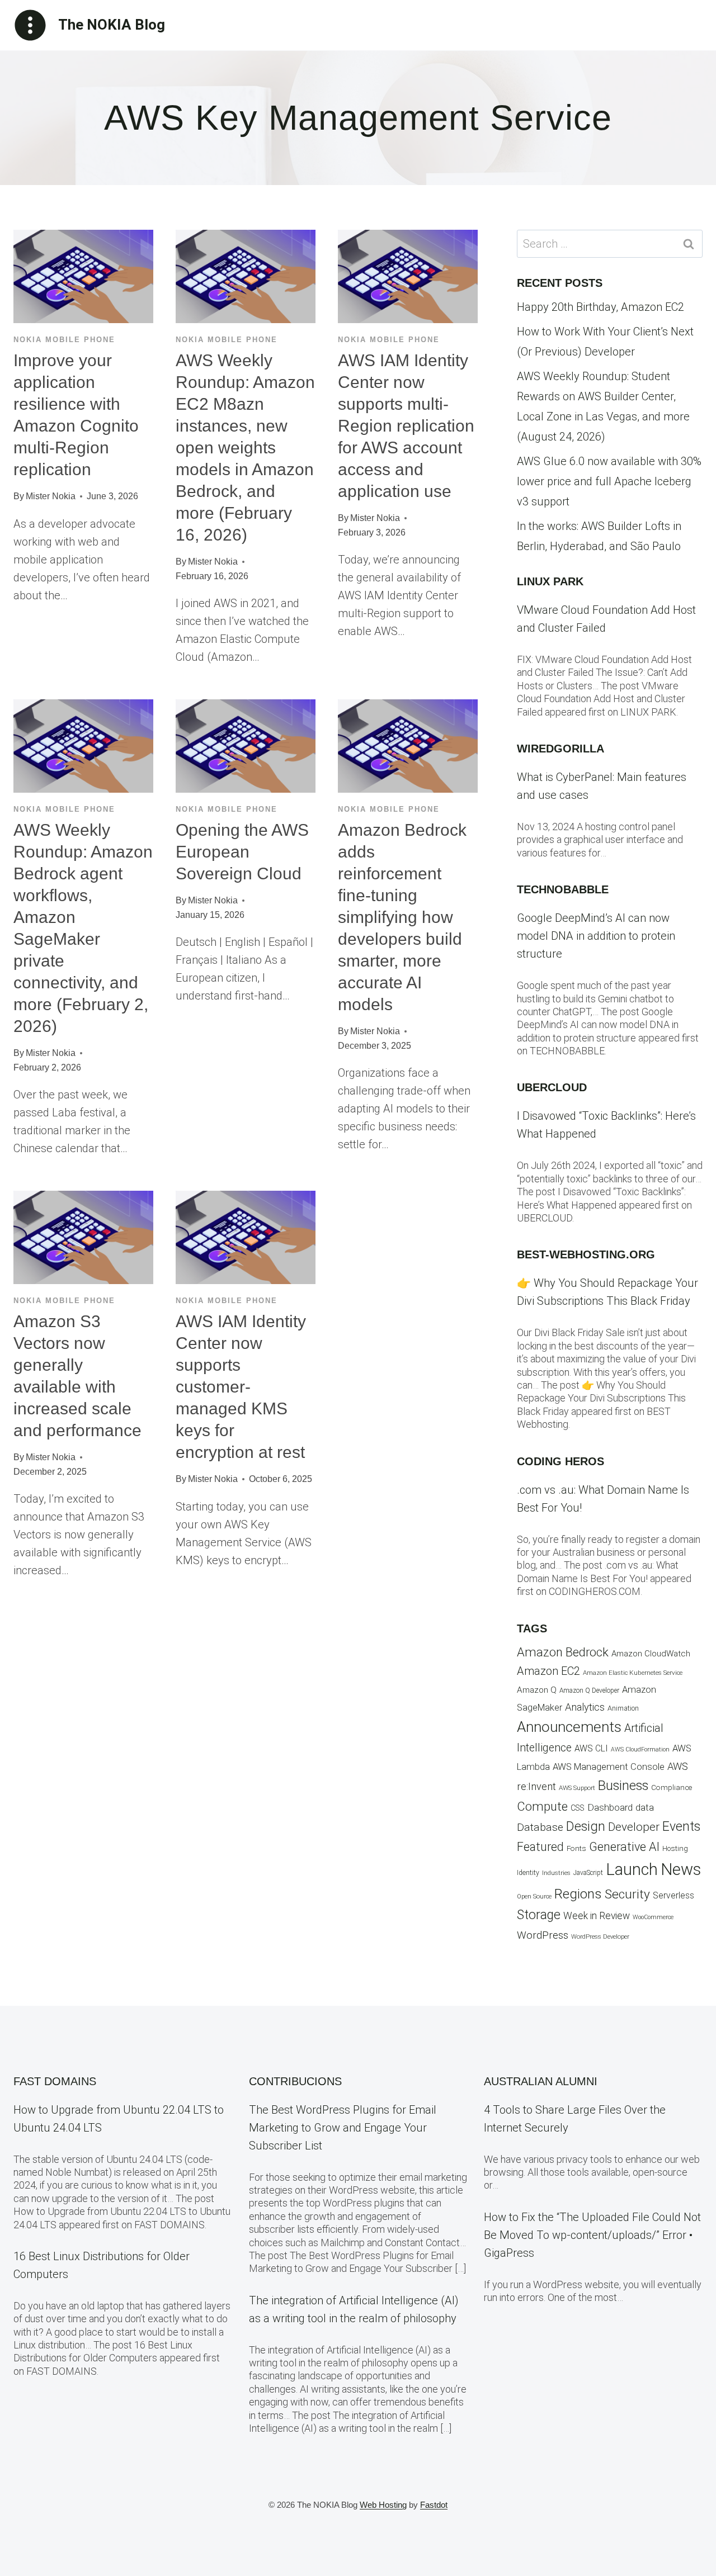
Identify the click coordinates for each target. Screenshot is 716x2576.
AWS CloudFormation (640, 1749)
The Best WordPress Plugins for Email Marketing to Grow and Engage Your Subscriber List (343, 2128)
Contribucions (295, 2081)
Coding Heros (560, 1461)
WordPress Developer (600, 1937)
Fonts (576, 1848)
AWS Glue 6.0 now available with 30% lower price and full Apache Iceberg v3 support (609, 481)
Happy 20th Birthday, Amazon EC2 (600, 307)
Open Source (534, 1897)
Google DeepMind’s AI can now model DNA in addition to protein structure (596, 936)
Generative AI (624, 1847)
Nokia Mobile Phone (64, 340)
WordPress (543, 1935)
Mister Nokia (51, 496)
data (645, 1807)
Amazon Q (537, 1690)
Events (681, 1827)
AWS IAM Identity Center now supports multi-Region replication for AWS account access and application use (406, 426)
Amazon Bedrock (563, 1652)
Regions (578, 1894)
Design (586, 1826)
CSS (578, 1808)
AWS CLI (591, 1749)
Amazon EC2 (548, 1671)
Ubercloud (552, 1087)
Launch (632, 1869)
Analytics (585, 1707)
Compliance (672, 1787)
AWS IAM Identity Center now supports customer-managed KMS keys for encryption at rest (241, 1387)
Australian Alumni (541, 2081)
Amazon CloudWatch (651, 1654)
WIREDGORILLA (560, 749)
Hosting (675, 1848)
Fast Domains (55, 2081)
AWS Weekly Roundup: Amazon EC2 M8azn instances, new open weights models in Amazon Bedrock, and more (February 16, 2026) (245, 448)
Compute (542, 1806)
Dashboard (610, 1807)
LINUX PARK (550, 581)
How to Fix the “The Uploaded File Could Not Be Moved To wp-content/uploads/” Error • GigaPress (592, 2235)
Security (627, 1894)
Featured (540, 1847)
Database (540, 1827)
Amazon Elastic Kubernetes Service (633, 1673)
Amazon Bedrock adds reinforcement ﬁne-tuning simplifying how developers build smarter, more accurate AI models (402, 917)
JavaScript (588, 1873)
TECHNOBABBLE (563, 889)
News (681, 1869)
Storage (539, 1915)
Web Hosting (383, 2505)
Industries (556, 1873)
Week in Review (597, 1916)
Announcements (569, 1727)
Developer (634, 1827)
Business (623, 1786)
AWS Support (577, 1788)
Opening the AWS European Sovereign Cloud (242, 852)
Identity (528, 1873)
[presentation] (83, 276)
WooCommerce (653, 1917)
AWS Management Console (609, 1767)
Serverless (673, 1896)
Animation (623, 1708)
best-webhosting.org (586, 1254)
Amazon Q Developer (589, 1690)
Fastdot (434, 2505)
